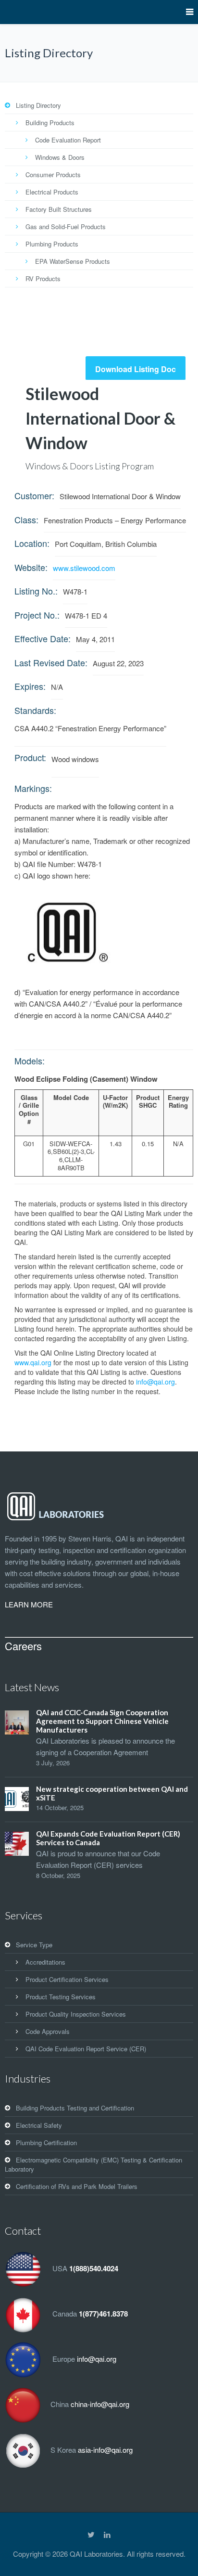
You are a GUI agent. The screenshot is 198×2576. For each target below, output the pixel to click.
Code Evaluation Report (68, 140)
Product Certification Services (67, 1979)
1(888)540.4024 (94, 2269)
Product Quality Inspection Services (76, 2014)
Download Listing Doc (136, 369)
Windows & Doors (60, 157)
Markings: (33, 788)
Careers (23, 1646)
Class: (26, 519)
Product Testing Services (61, 1997)
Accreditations (45, 1962)
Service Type (34, 1945)
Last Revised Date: (51, 662)
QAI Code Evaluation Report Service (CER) (86, 2049)
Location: (32, 543)
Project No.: (37, 615)
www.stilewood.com (84, 568)
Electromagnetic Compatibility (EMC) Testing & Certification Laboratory (93, 2164)
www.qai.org (33, 1362)
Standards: (35, 710)
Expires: (30, 686)
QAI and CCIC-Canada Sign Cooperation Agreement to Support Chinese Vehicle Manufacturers (102, 1721)
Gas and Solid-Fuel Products (66, 227)
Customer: (34, 495)
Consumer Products (53, 175)
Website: (31, 567)
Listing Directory (38, 105)
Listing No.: (36, 591)
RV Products (43, 278)
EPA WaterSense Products (73, 261)
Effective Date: (43, 638)
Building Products (50, 123)
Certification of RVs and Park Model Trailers (77, 2186)
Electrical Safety (39, 2125)
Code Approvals (48, 2031)
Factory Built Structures (59, 209)
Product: (30, 757)
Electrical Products (52, 192)
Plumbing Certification (46, 2142)
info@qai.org (155, 1382)
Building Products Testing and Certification (75, 2108)
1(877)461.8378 (103, 2314)
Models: (30, 1061)
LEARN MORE (29, 1604)
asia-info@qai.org (105, 2450)
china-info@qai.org (100, 2404)
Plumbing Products (52, 244)
